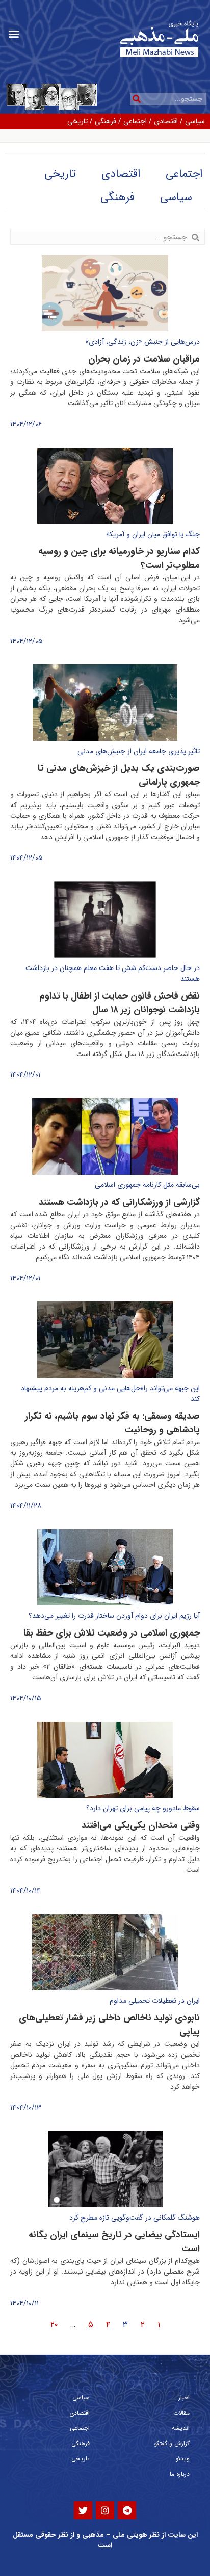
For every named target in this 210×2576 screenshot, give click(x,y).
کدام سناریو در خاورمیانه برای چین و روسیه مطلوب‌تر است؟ (119, 558)
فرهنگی (106, 121)
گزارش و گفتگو (172, 2443)
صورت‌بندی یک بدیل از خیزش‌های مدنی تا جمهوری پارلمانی (119, 775)
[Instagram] (105, 2510)
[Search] (136, 99)
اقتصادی (166, 121)
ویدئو (182, 2459)
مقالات (181, 2413)
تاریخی (77, 121)
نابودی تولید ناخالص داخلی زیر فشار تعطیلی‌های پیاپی (109, 2025)
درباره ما (180, 2474)
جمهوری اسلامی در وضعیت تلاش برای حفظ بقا (112, 1633)
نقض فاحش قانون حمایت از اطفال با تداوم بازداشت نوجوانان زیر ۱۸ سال (120, 1003)
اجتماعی (135, 121)
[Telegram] (127, 2510)
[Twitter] (83, 2510)
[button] (14, 34)
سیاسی (195, 121)
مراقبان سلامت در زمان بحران (144, 359)
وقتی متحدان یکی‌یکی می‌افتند (141, 1825)
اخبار (184, 2398)
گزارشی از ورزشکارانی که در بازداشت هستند (119, 1202)
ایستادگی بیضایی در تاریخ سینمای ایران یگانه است (114, 2242)
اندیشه (181, 2428)
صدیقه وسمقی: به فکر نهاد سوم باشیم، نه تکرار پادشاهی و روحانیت (112, 1423)
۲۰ (54, 2325)
